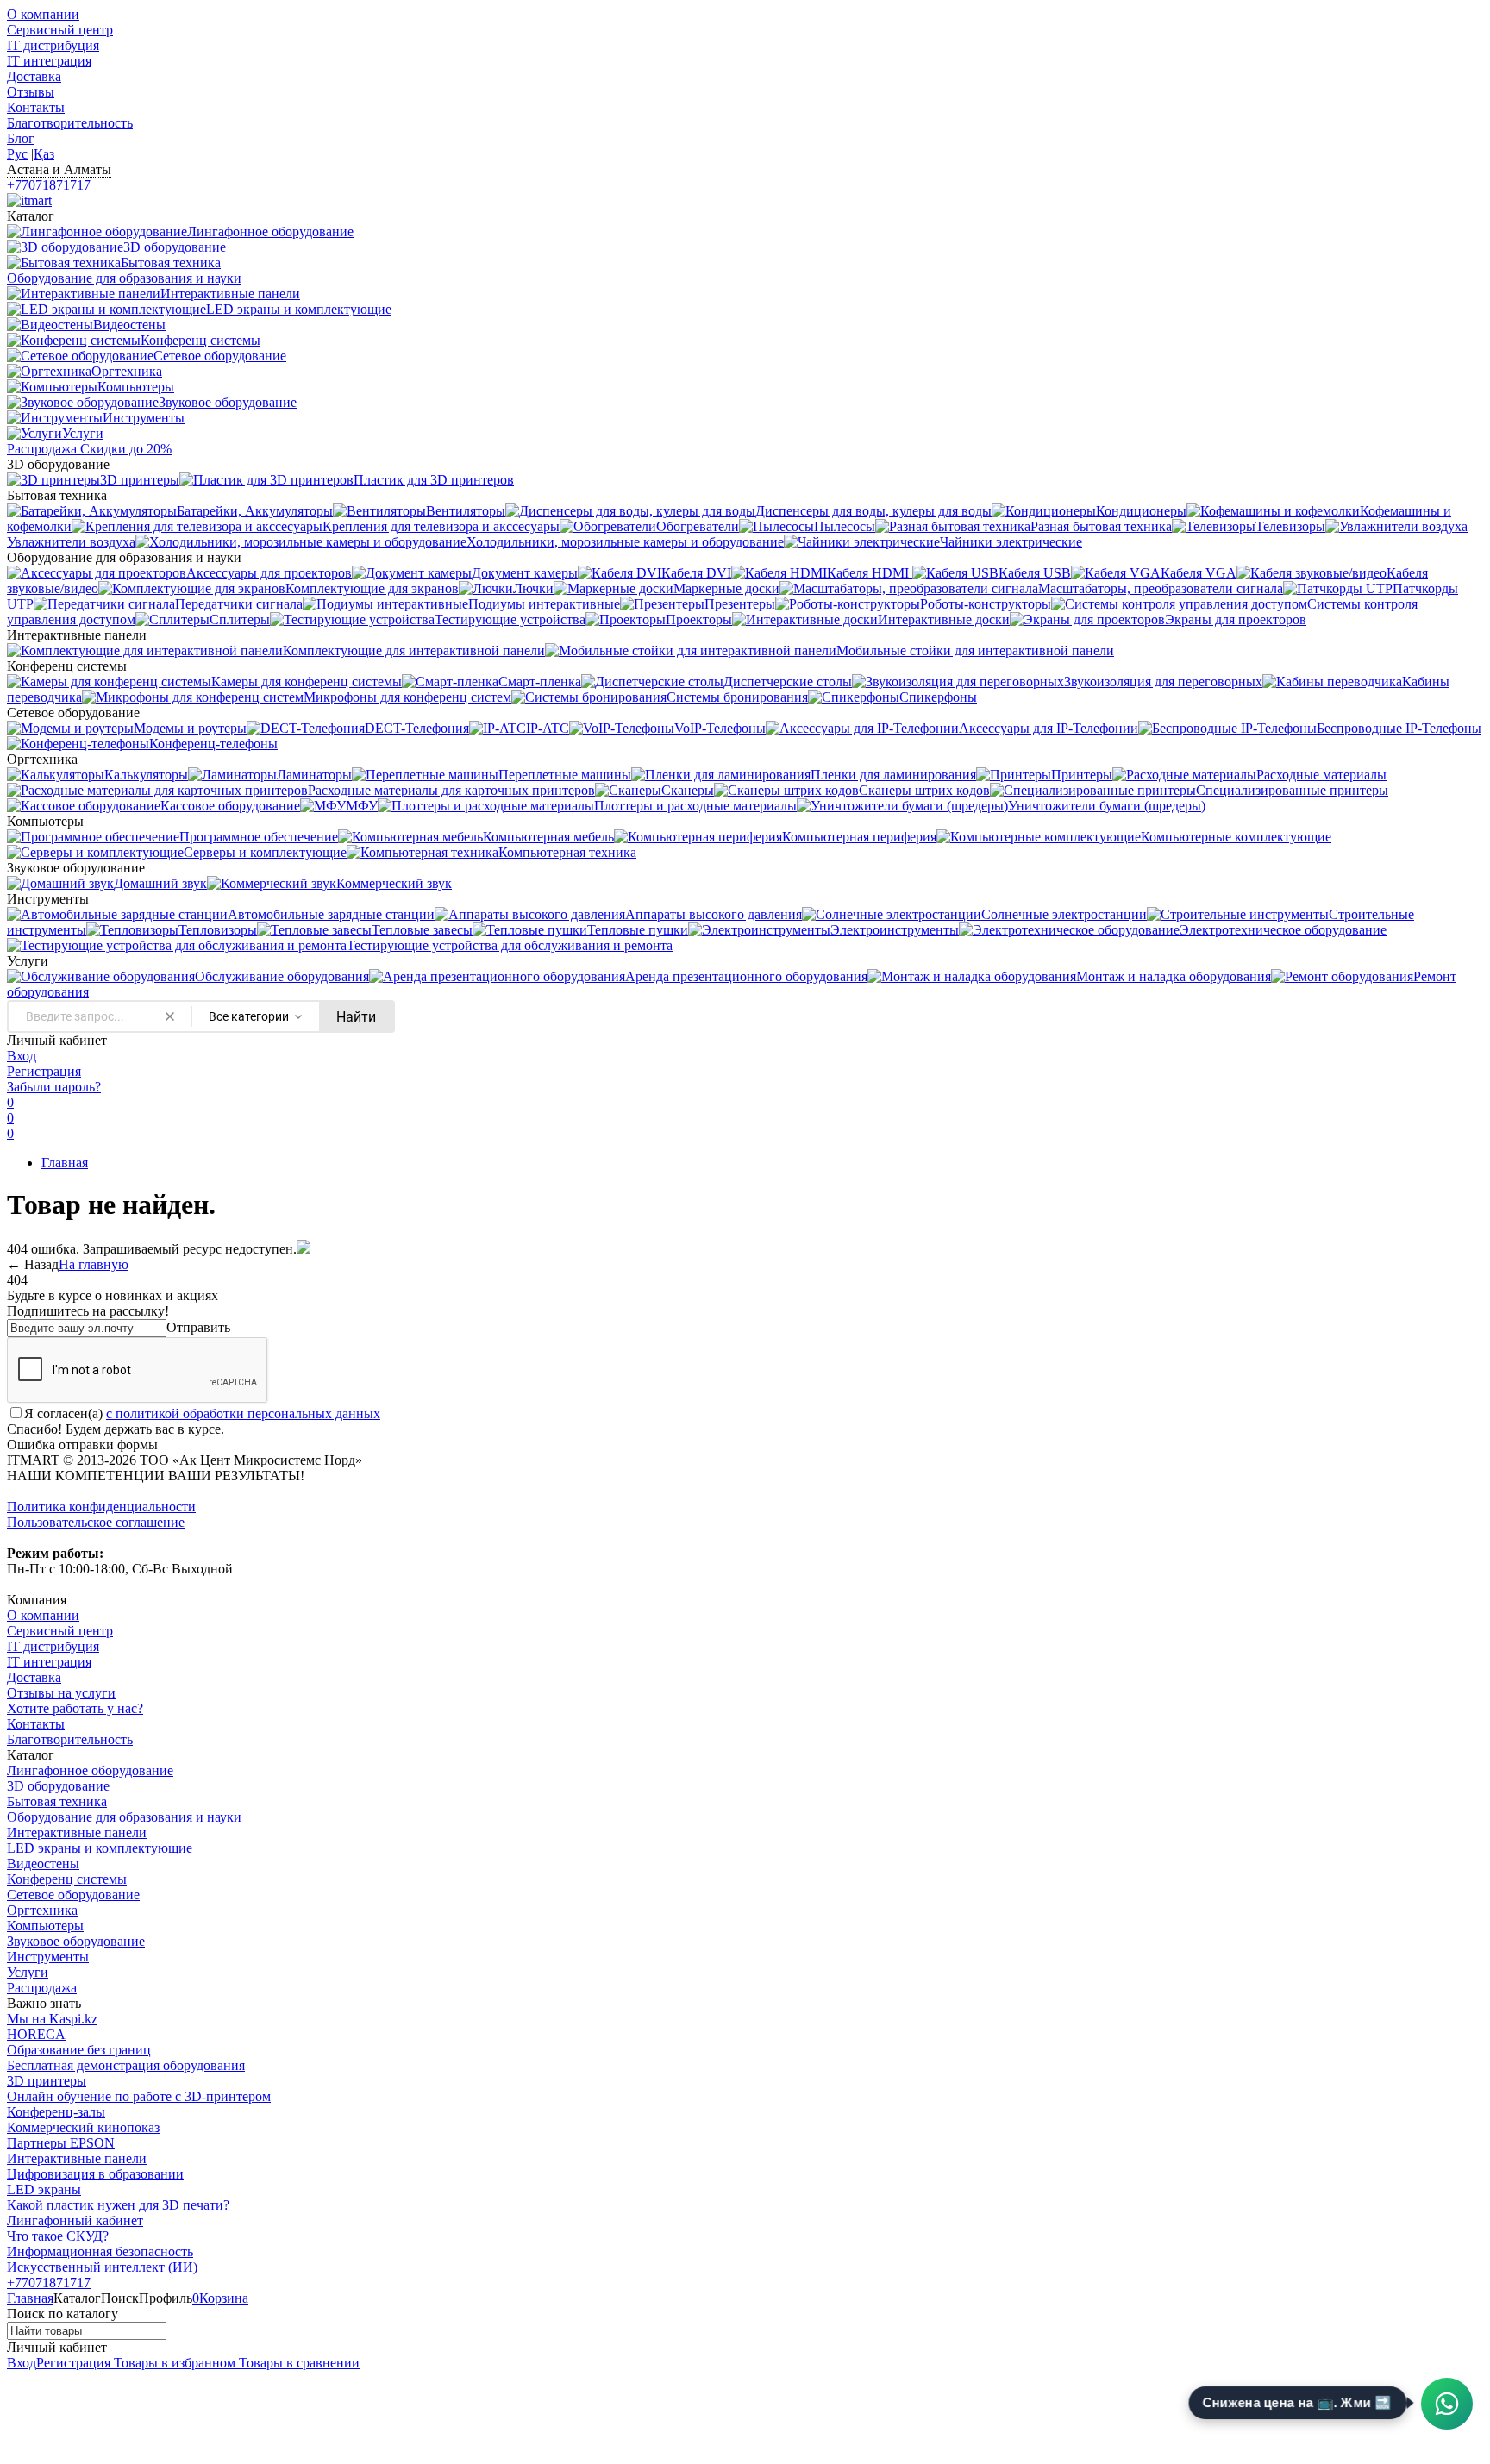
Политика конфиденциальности (101, 1507)
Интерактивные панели (77, 1832)
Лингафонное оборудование (90, 1770)
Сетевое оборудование (73, 1895)
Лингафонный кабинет (75, 2220)
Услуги (28, 1972)
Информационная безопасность (100, 2251)
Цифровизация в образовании (95, 2174)
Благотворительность (70, 123)
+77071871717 (49, 185)
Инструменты (48, 1957)
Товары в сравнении (297, 2363)
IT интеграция (49, 61)
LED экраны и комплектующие (100, 1848)
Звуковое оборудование (76, 1941)
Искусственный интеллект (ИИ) (102, 2267)
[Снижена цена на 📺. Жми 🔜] (1447, 2404)
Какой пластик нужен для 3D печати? (118, 2205)
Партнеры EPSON (61, 2143)
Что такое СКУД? (58, 2236)
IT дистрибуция (53, 45)
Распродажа (42, 1988)
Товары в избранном (173, 2363)
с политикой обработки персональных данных (243, 1413)
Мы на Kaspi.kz (52, 2019)
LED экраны (44, 2189)
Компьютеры (45, 1926)
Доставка (34, 76)
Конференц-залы (56, 2112)
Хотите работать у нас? (75, 1708)
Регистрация (44, 1071)
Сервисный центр (60, 30)
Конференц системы (67, 1879)
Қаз (44, 154)
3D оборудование (58, 1786)
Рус (17, 154)
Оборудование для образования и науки (124, 1817)
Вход (22, 1056)
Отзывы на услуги (61, 1693)
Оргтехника (42, 1910)
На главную (94, 1264)
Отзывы (31, 92)
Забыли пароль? (54, 1087)
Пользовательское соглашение (96, 1522)
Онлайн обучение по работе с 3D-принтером (139, 2096)
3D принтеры (47, 2081)
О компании (43, 14)
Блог (21, 138)
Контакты (36, 107)
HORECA (36, 2034)
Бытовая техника (57, 1801)
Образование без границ (79, 2050)
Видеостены (43, 1864)
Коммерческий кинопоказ (83, 2127)
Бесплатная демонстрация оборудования (126, 2065)
